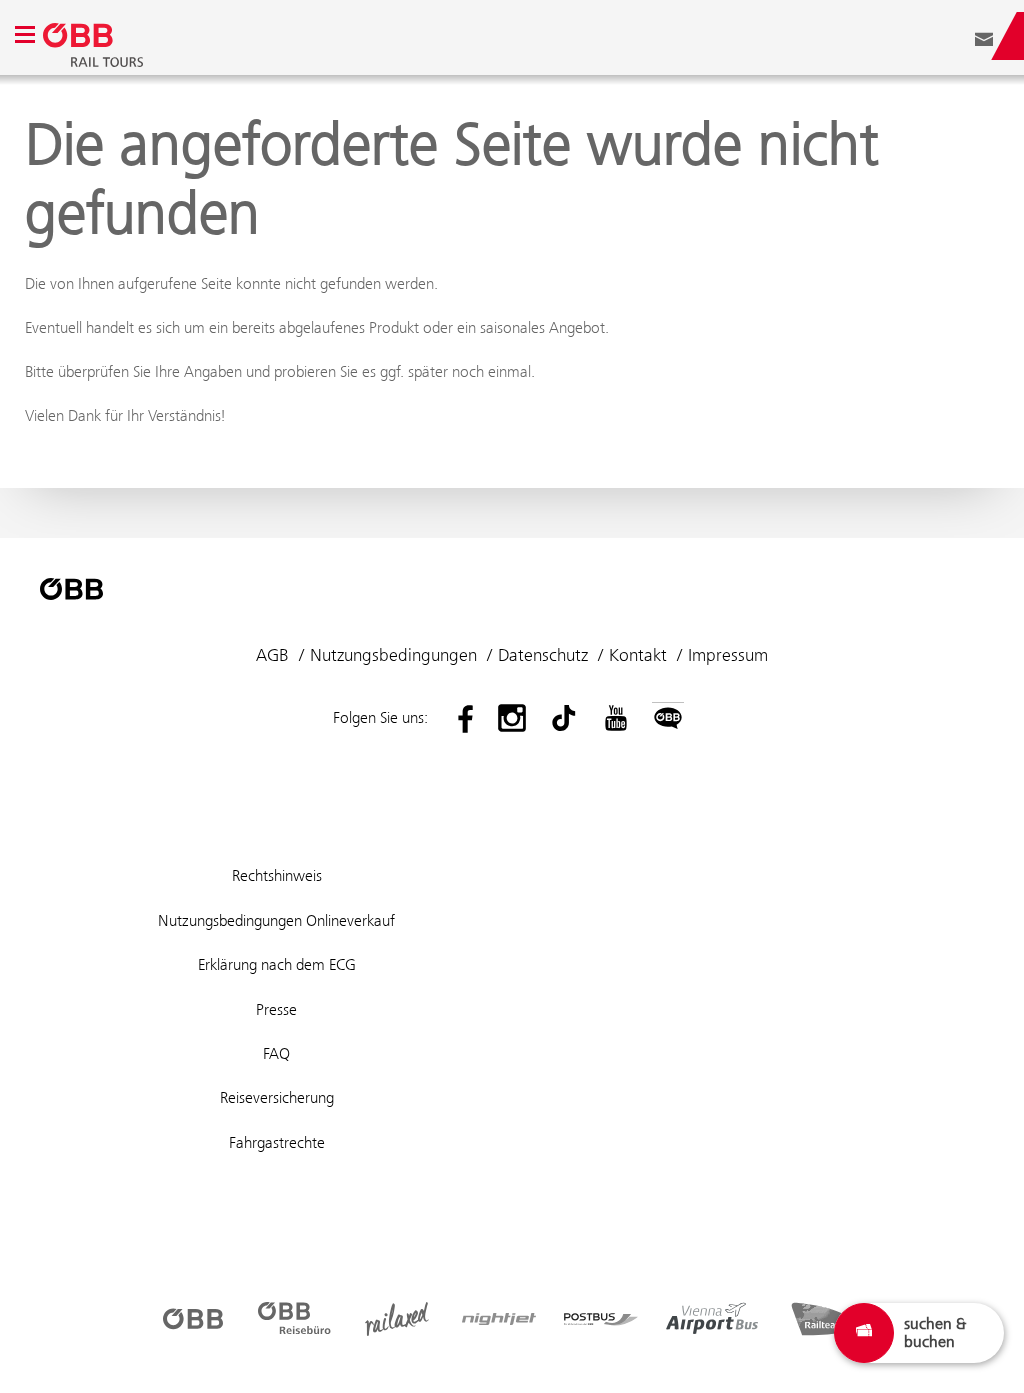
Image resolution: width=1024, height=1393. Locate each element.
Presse (276, 1009)
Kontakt (638, 655)
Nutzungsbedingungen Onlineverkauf (276, 920)
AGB (272, 655)
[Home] (485, 36)
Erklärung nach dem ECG (277, 964)
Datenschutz (543, 655)
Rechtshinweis (277, 875)
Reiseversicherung (277, 1097)
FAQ (276, 1053)
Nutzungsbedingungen (393, 655)
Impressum (728, 655)
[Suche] (954, 36)
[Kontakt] (984, 36)
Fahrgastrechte (277, 1142)
